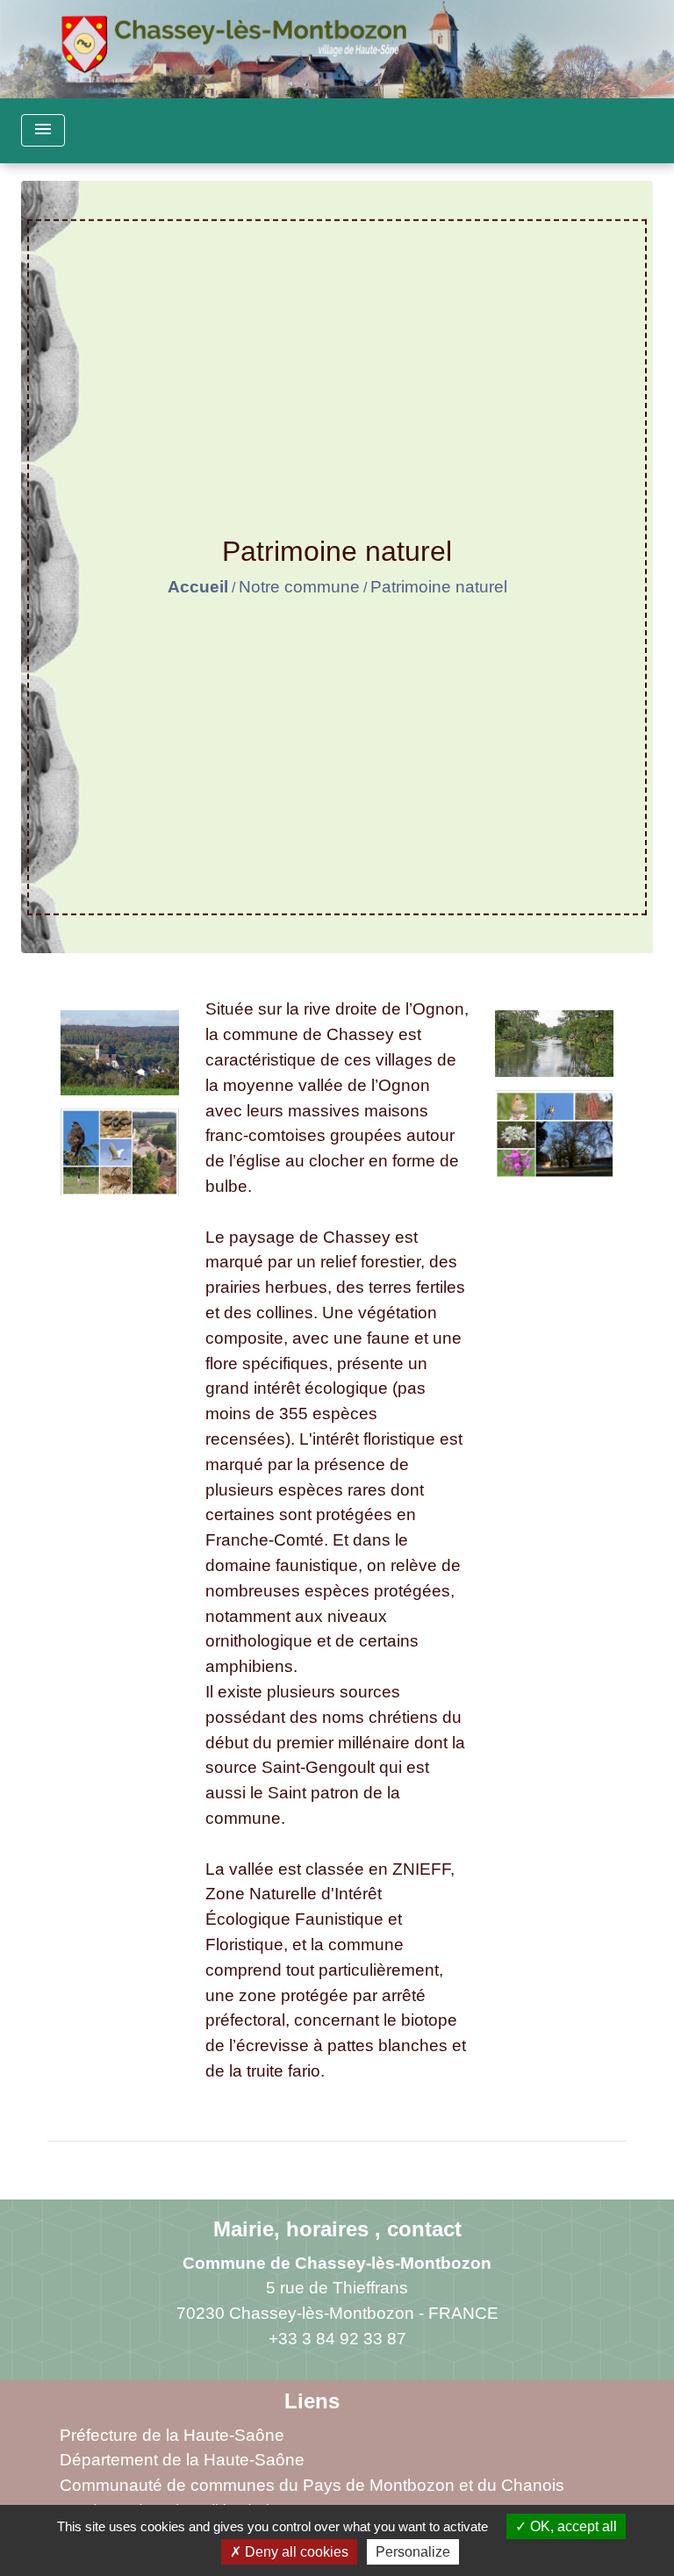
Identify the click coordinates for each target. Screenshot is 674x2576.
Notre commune (299, 587)
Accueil (198, 587)
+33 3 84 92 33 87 (337, 2339)
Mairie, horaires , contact (337, 2229)
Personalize (413, 2552)
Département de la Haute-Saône (182, 2460)
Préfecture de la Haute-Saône (172, 2435)
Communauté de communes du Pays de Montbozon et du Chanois (312, 2485)
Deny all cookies (295, 2552)
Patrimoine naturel (439, 587)
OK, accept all (572, 2526)
